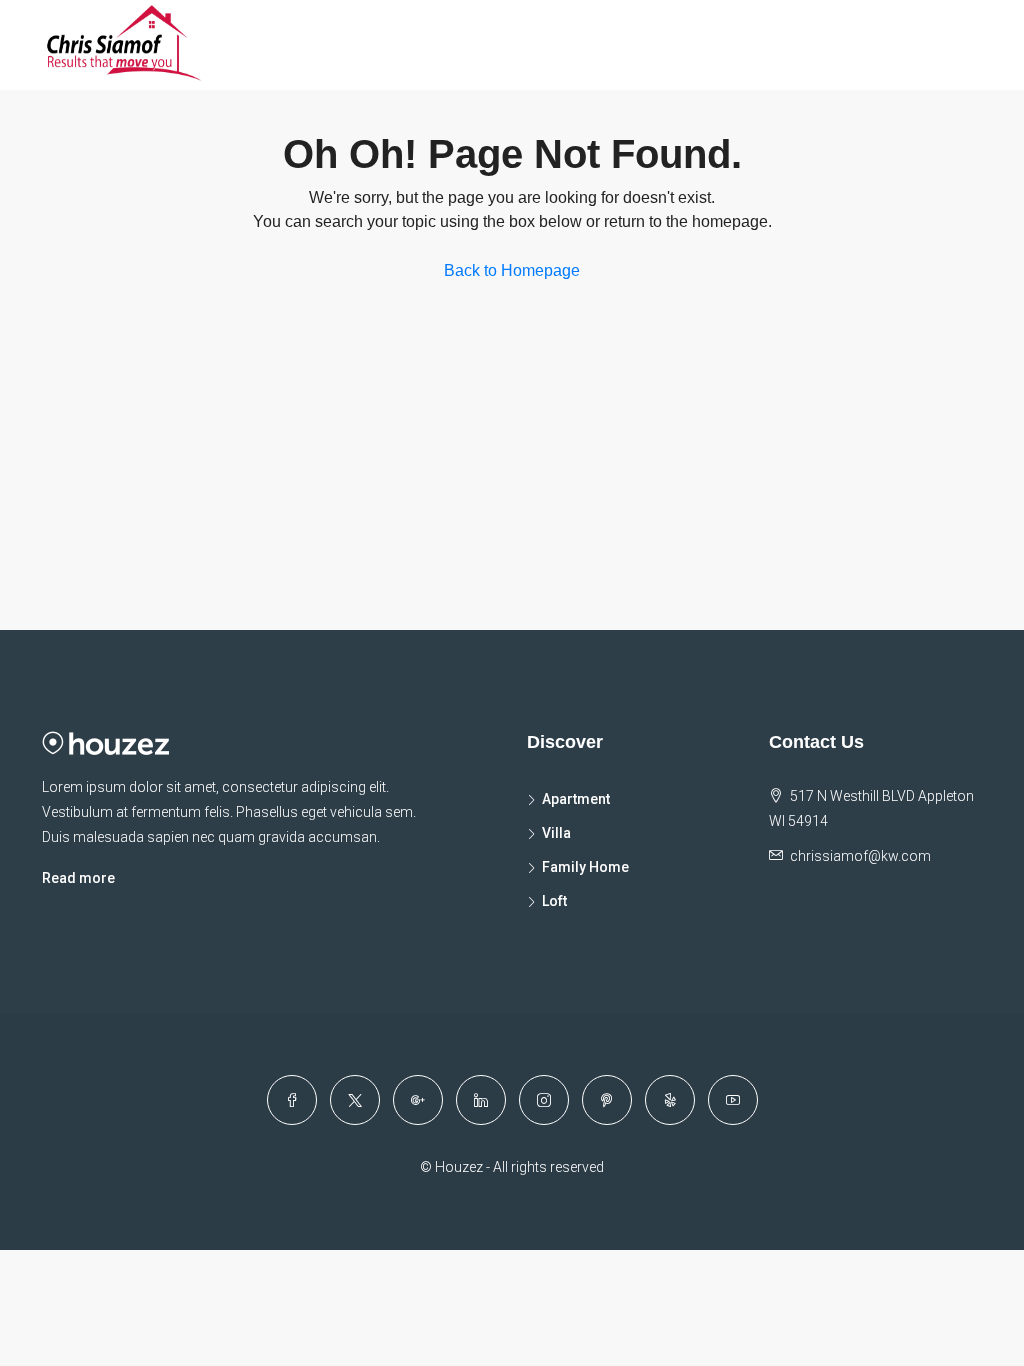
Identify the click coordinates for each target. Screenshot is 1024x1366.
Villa (556, 833)
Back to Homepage (512, 270)
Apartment (576, 799)
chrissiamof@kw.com (860, 856)
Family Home (585, 867)
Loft (554, 901)
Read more (78, 878)
